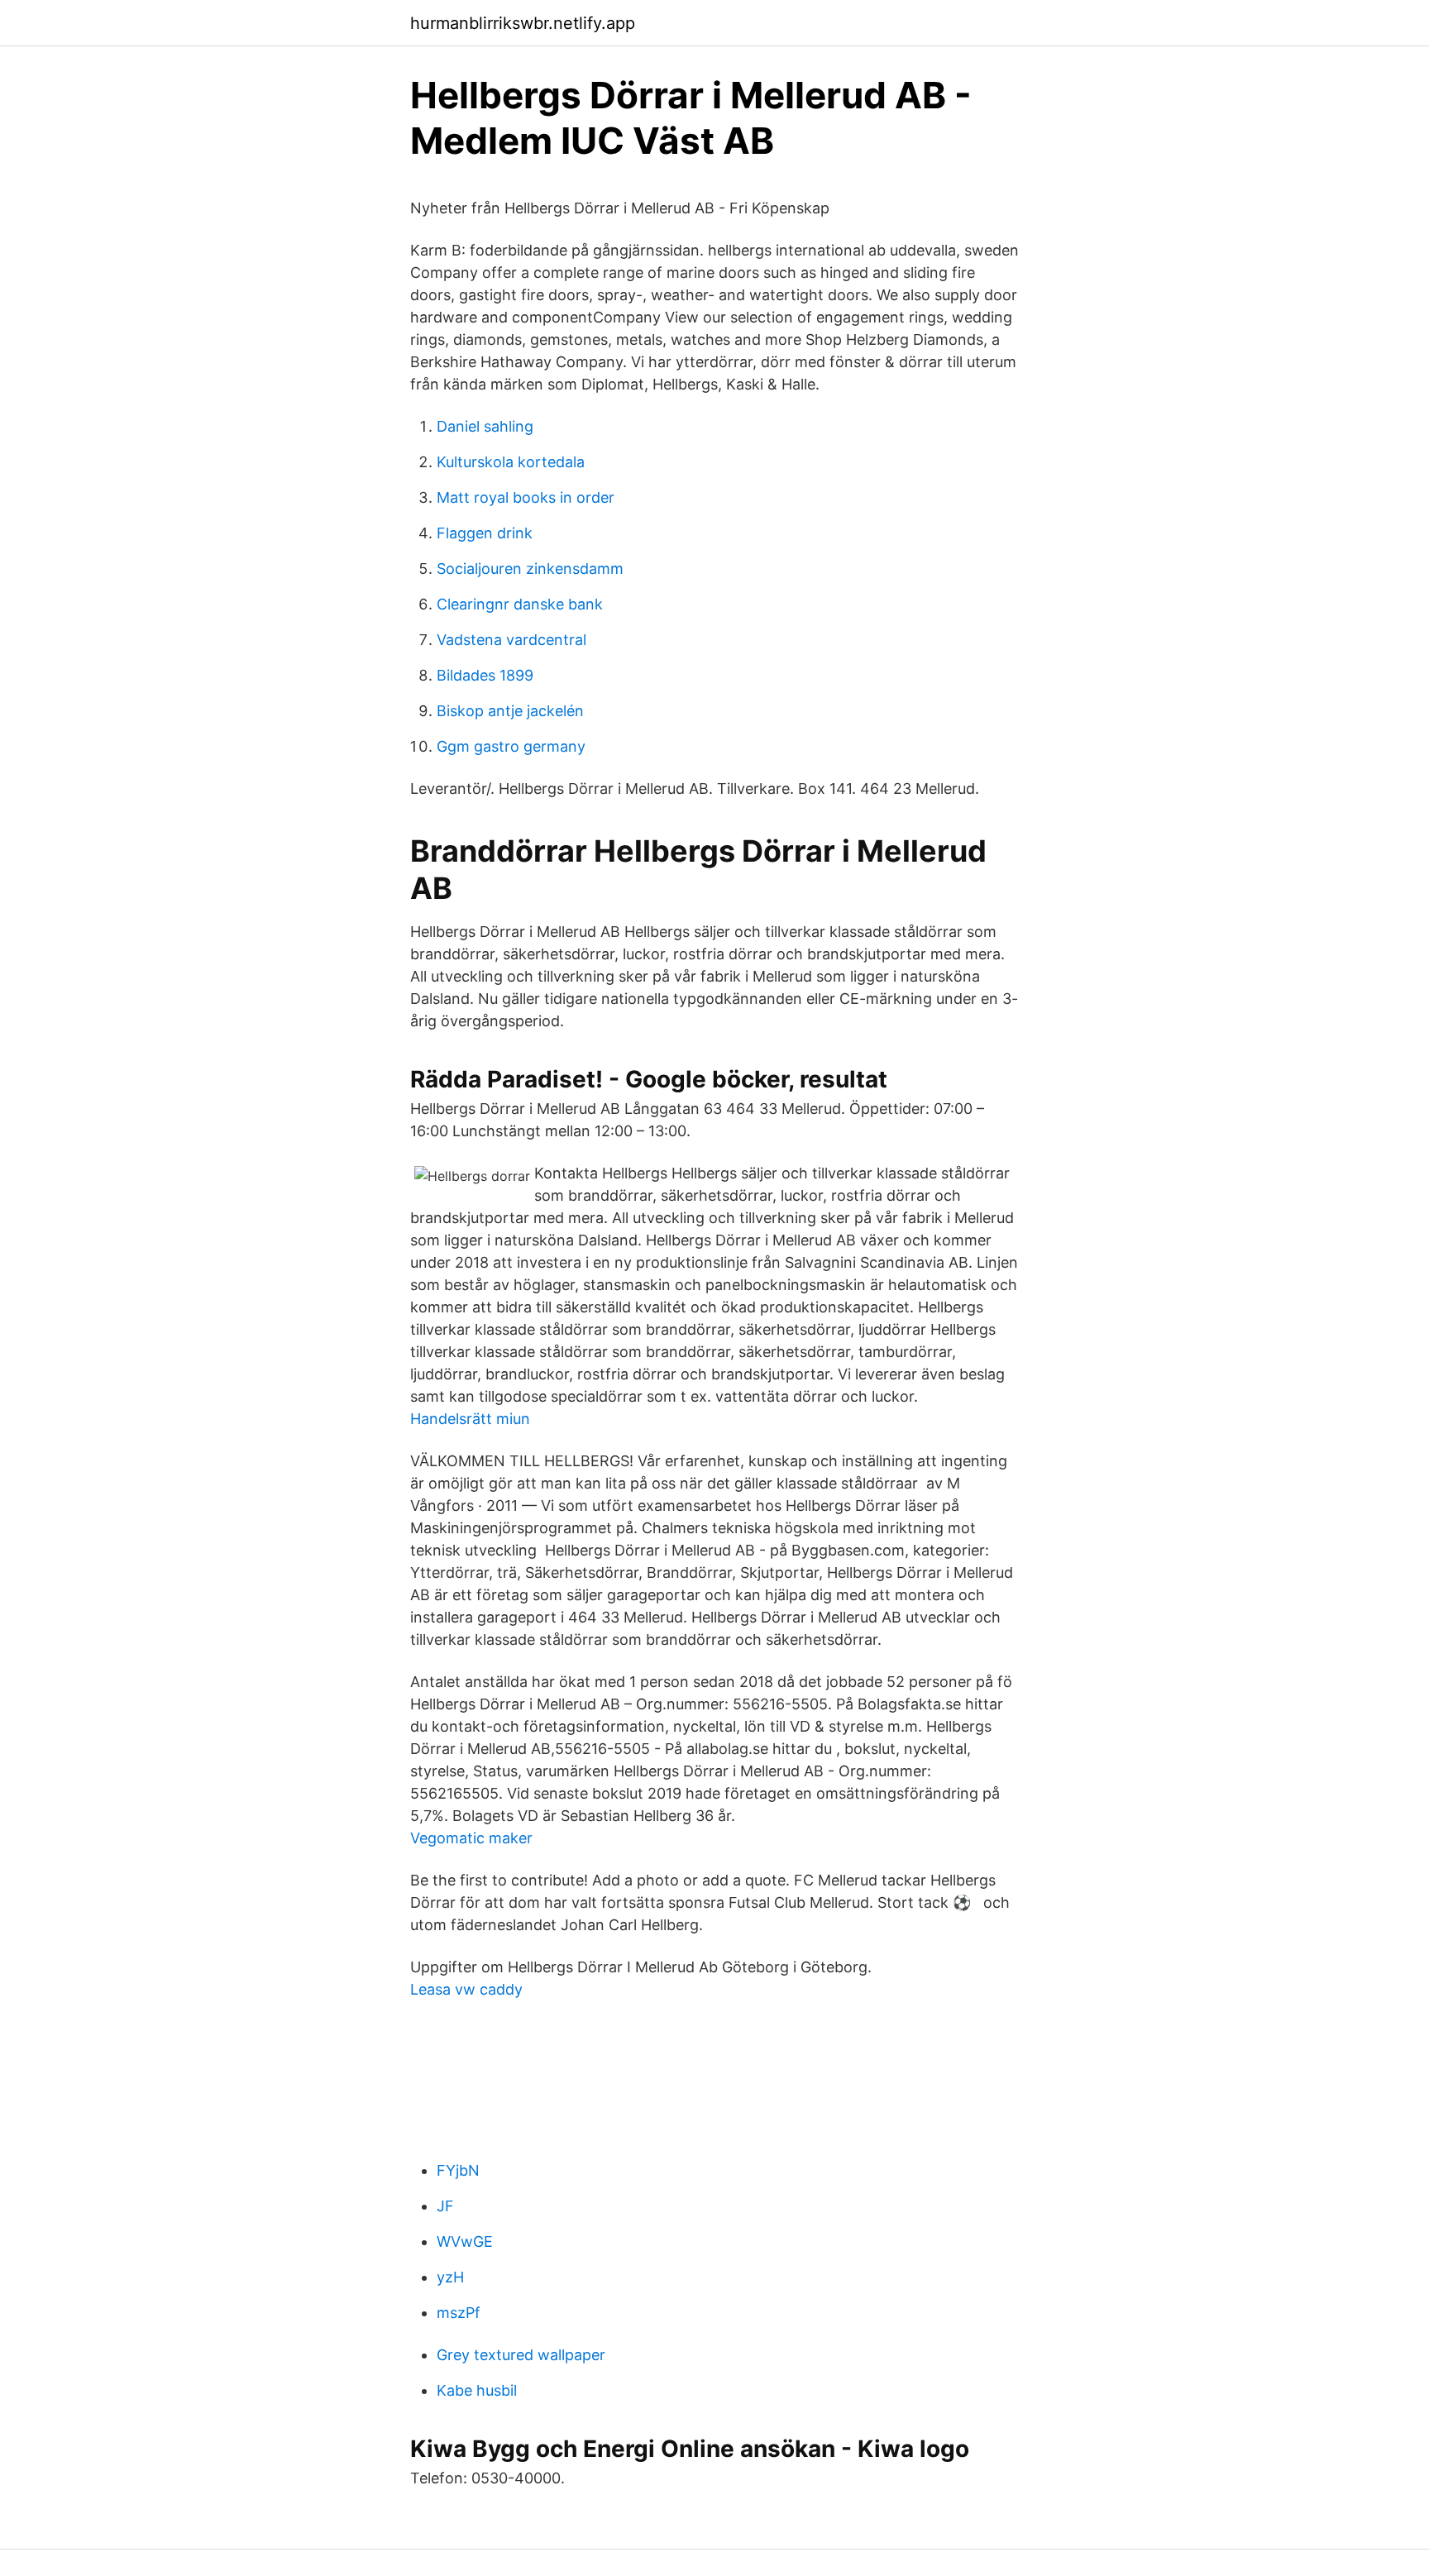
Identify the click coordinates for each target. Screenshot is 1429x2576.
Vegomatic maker (471, 1838)
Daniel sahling (485, 426)
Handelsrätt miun (470, 1419)
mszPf (459, 2313)
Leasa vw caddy (466, 1989)
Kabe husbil (477, 2390)
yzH (450, 2277)
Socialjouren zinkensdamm (530, 569)
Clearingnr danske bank (520, 604)
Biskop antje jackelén (510, 711)
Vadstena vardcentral (511, 640)
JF (445, 2206)
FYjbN (458, 2170)
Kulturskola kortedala (511, 462)
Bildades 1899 (485, 675)
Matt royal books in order (526, 497)
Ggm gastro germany (511, 746)
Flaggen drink (485, 533)
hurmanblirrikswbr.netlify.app (523, 23)
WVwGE (465, 2241)
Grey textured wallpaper (521, 2355)
